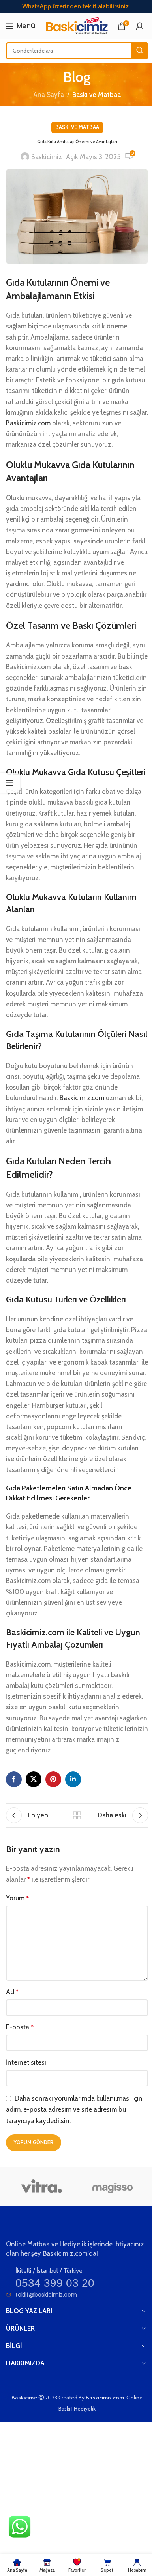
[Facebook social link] (14, 1779)
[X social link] (34, 1779)
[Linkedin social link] (73, 1779)
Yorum (17, 1898)
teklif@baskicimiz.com (46, 2295)
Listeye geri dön (77, 1815)
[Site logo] (76, 25)
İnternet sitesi (26, 2062)
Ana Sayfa (49, 95)
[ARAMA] (140, 51)
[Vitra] (41, 2187)
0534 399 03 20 (55, 2283)
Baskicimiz (47, 157)
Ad (12, 1992)
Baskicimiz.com (28, 423)
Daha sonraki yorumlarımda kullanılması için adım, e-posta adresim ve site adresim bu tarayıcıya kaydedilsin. (74, 2110)
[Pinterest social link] (53, 1779)
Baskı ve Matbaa (97, 95)
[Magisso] (113, 2187)
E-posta (20, 2027)
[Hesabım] (140, 26)
